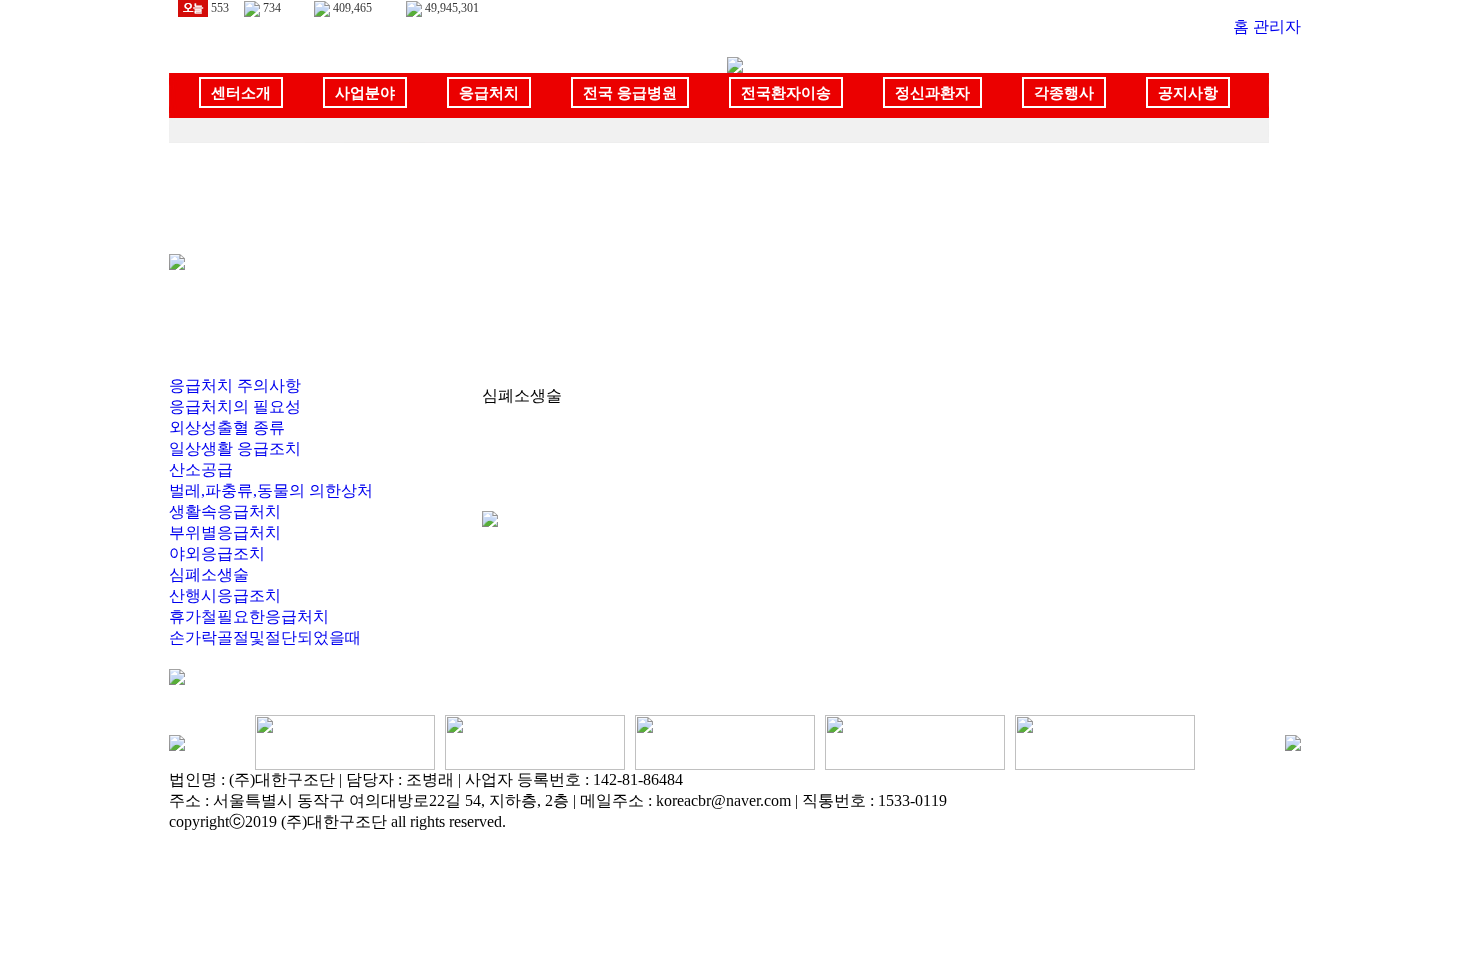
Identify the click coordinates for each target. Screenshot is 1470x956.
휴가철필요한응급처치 (249, 616)
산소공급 (201, 469)
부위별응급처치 (225, 532)
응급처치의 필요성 (235, 406)
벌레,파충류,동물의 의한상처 (271, 490)
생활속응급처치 (225, 511)
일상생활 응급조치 (235, 448)
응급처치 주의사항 (235, 385)
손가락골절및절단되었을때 (265, 637)
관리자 (1277, 26)
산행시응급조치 (225, 595)
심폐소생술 (209, 574)
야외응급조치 (217, 553)
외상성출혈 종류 (227, 427)
